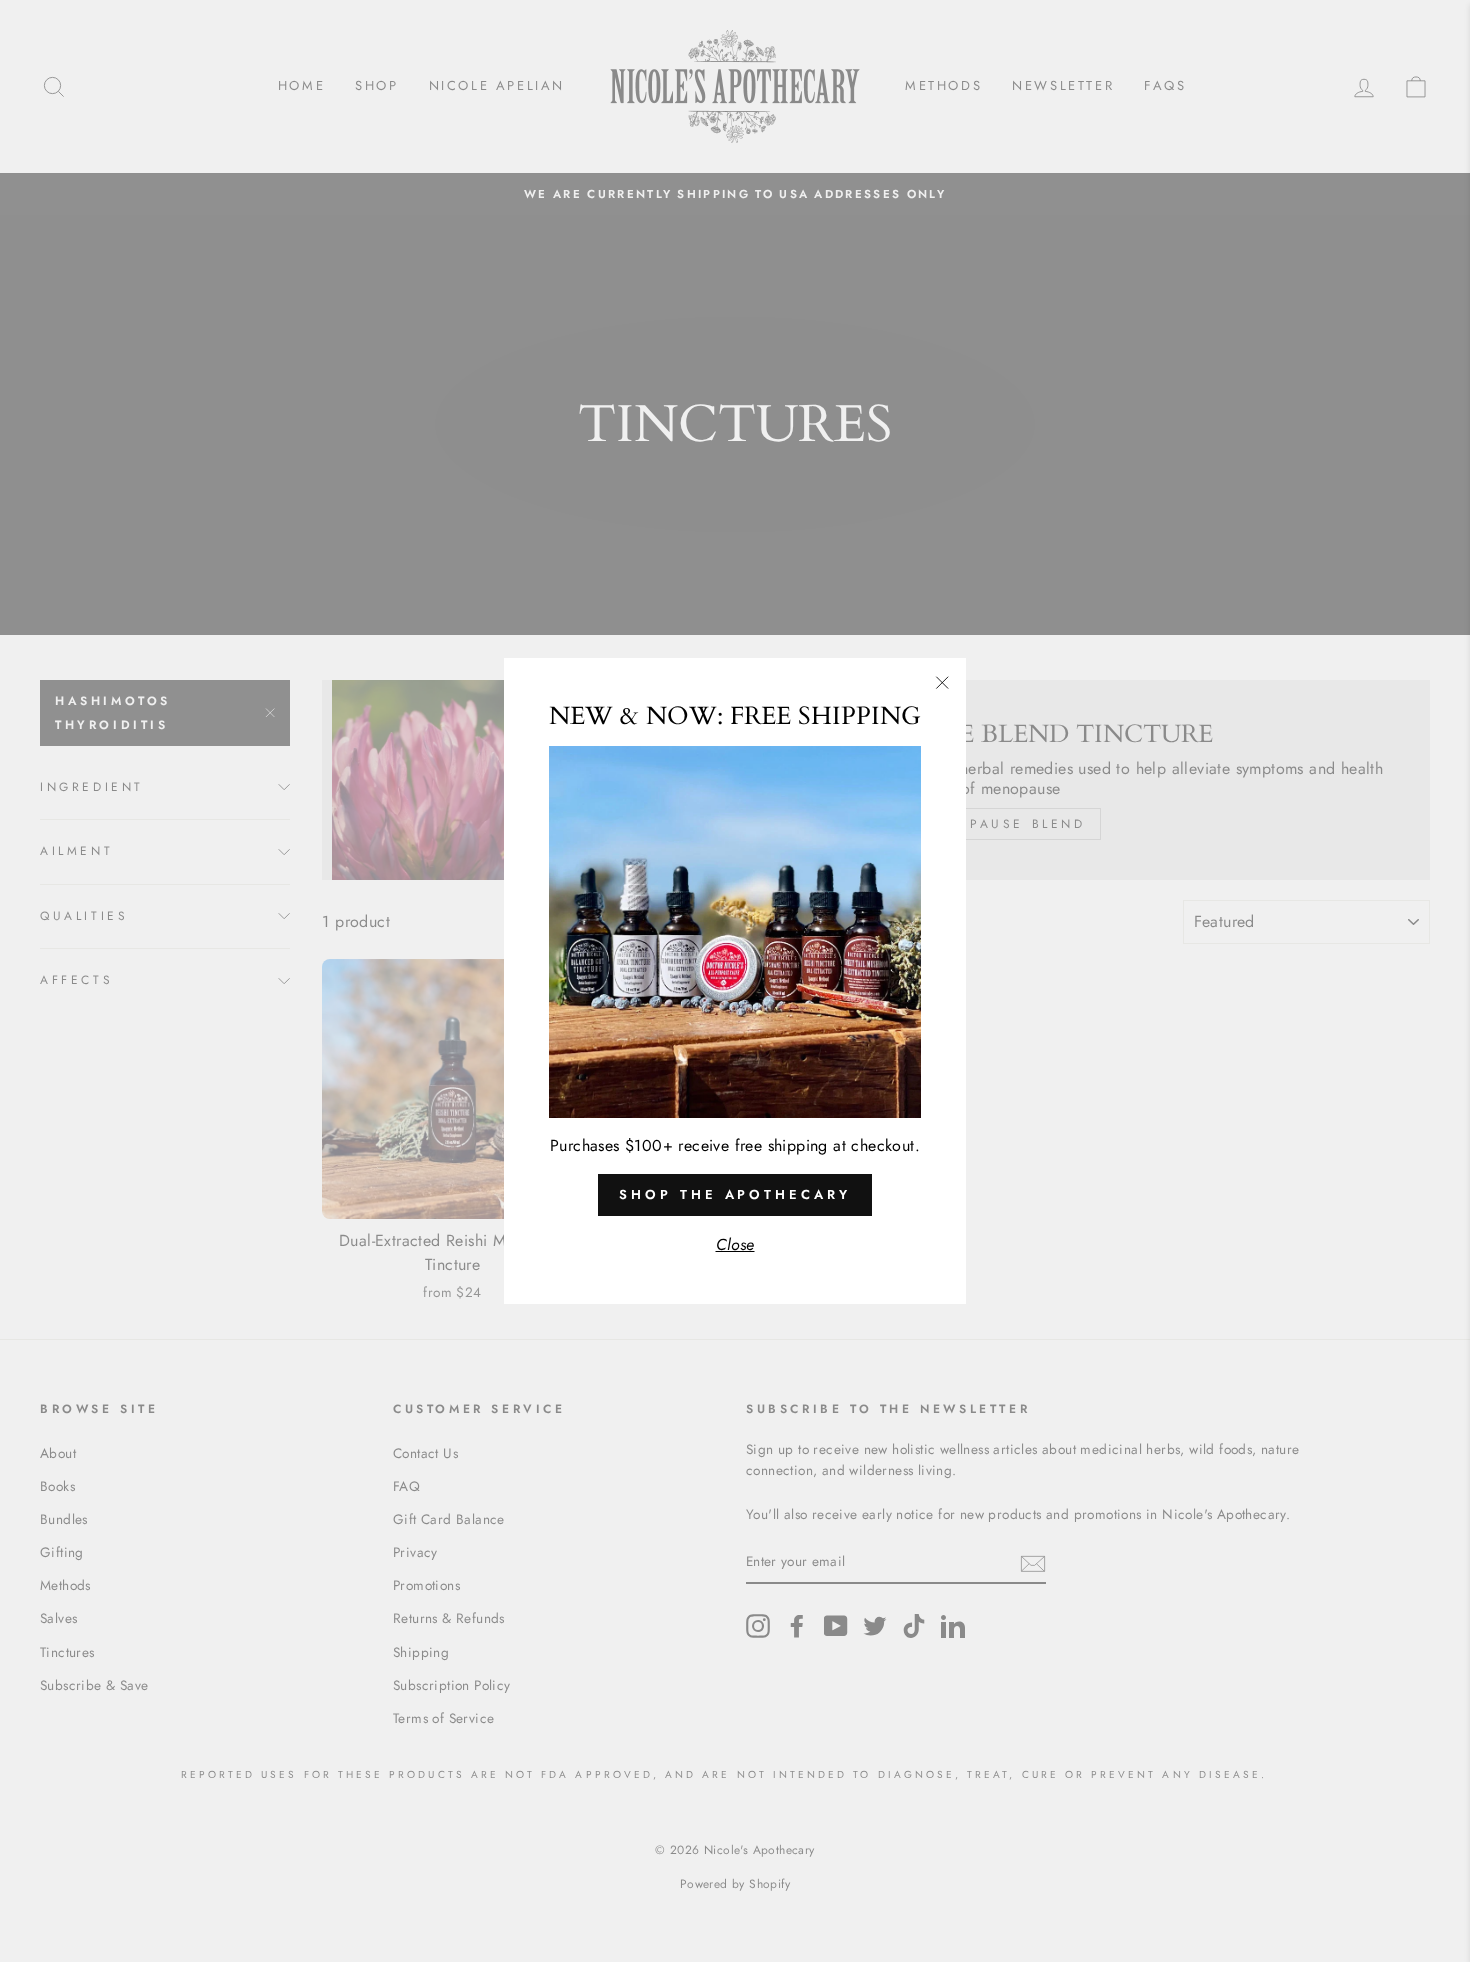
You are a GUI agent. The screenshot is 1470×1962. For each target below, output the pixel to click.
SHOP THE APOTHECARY (734, 1194)
